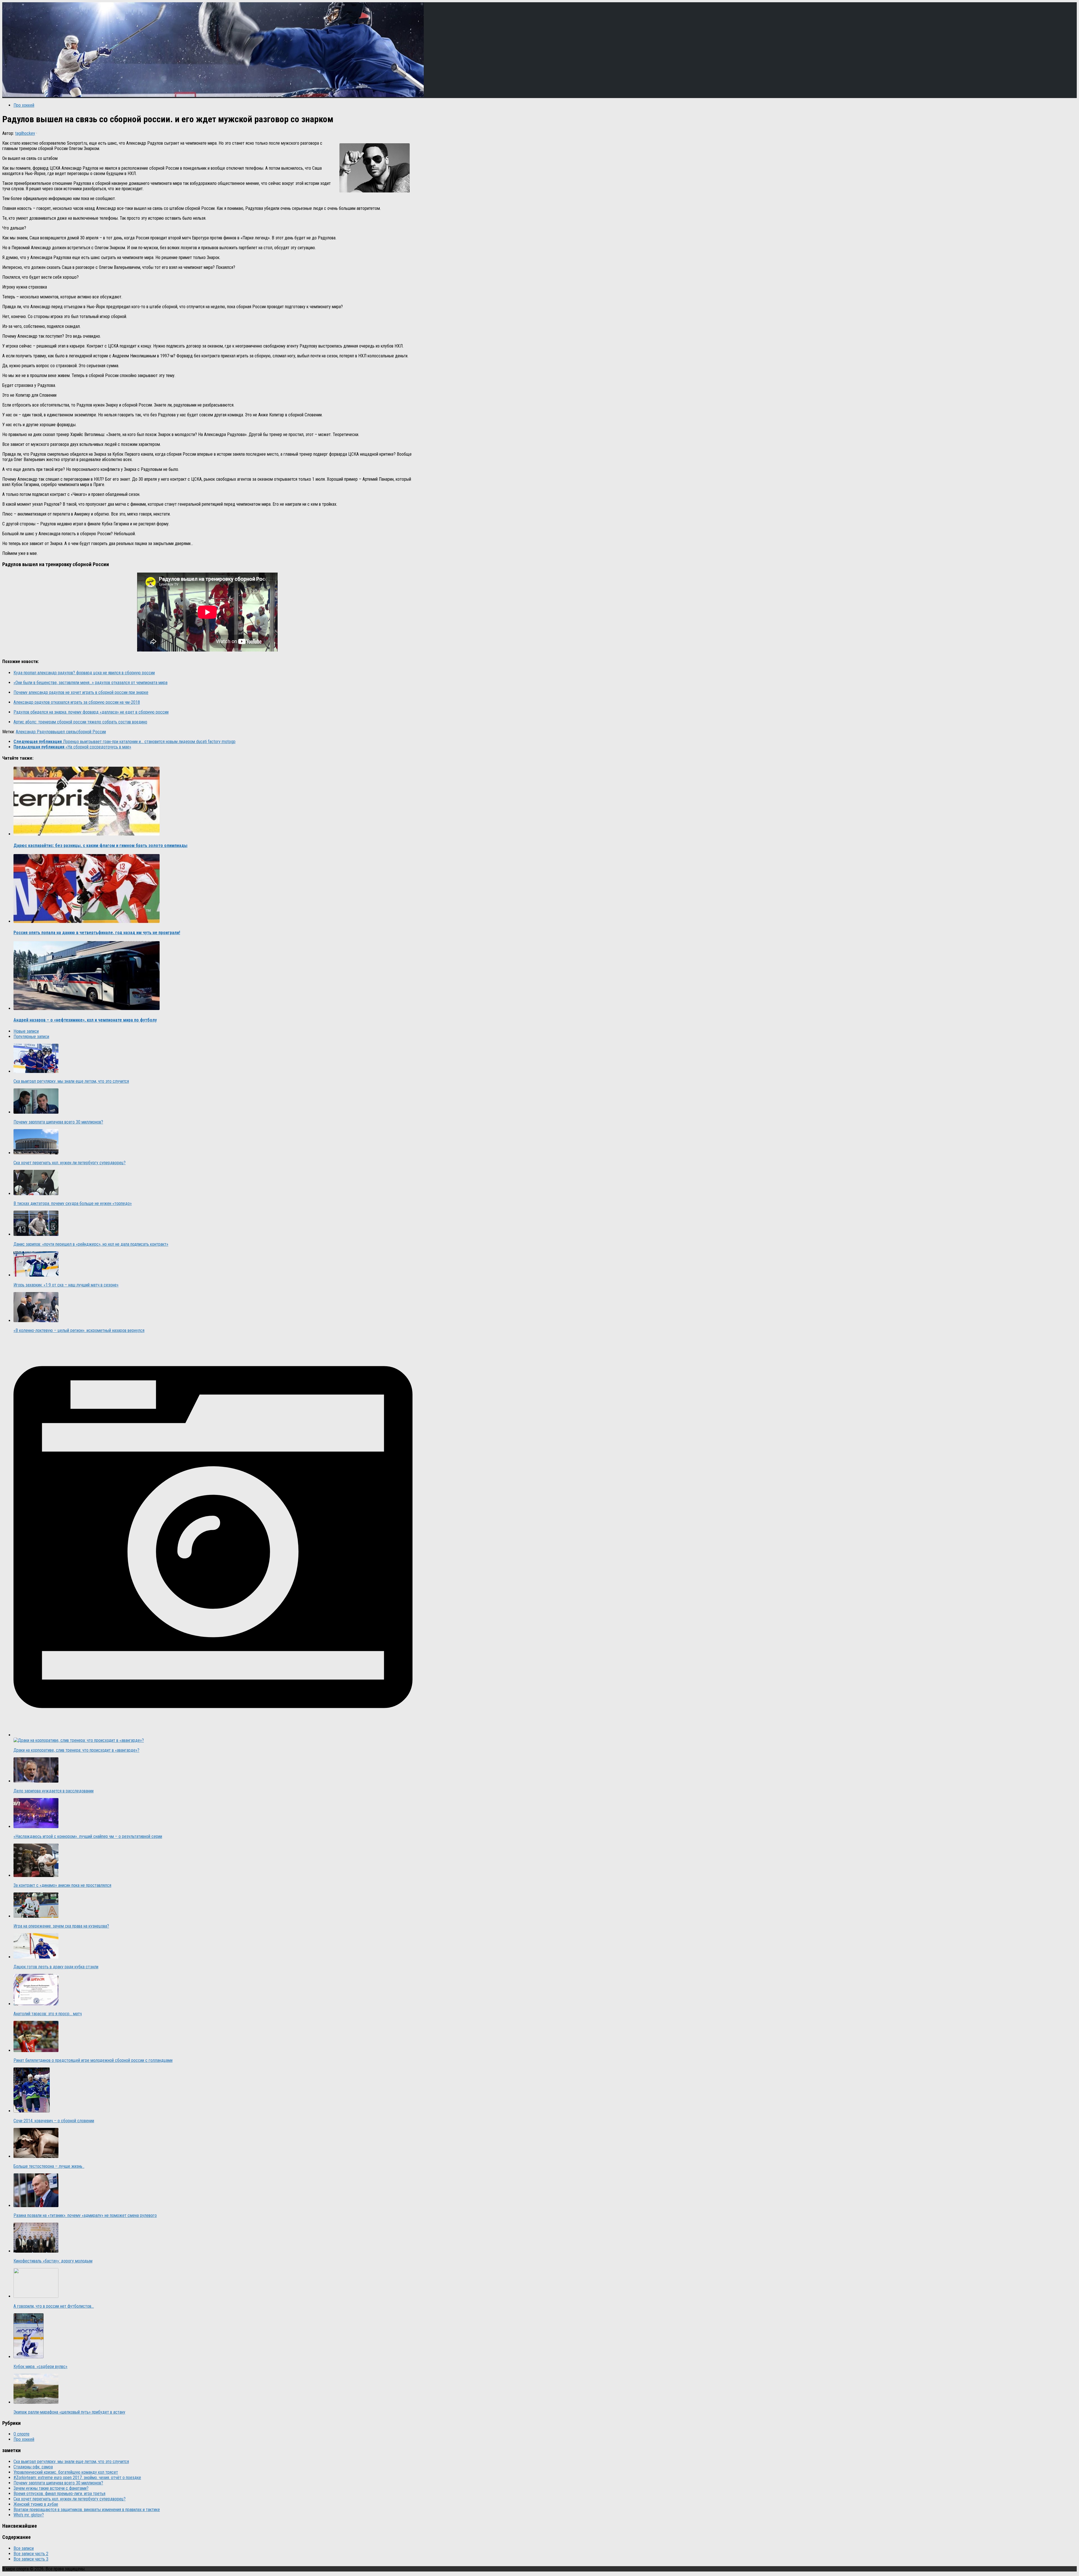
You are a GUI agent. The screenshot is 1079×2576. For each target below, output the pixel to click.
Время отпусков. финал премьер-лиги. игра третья (59, 2494)
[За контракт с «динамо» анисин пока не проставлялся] (36, 1875)
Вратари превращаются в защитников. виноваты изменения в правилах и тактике (87, 2510)
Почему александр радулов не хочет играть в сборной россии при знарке (81, 692)
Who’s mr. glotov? (29, 2515)
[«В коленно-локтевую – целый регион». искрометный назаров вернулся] (36, 1321)
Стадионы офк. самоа (33, 2467)
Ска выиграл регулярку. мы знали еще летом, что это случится (71, 1081)
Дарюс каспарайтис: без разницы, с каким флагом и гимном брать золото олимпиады (100, 846)
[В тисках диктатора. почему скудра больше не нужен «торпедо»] (36, 1194)
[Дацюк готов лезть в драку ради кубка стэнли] (36, 1957)
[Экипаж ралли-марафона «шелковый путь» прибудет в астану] (36, 2402)
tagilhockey (25, 133)
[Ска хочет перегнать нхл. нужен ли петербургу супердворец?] (36, 1153)
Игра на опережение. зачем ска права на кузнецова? (61, 1926)
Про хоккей (24, 105)
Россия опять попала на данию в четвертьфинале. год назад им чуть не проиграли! (97, 933)
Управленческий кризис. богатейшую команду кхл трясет (66, 2472)
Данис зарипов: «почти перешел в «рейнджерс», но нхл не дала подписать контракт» (91, 1244)
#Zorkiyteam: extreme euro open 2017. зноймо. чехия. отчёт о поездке (77, 2478)
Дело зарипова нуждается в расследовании (54, 1791)
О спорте (21, 2434)
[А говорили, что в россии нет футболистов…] (36, 2296)
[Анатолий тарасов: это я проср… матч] (36, 2004)
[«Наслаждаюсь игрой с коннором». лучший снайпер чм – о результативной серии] (36, 1827)
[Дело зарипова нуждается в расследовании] (36, 1781)
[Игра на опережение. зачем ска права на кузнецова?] (36, 1916)
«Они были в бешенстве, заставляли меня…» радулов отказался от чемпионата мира (90, 683)
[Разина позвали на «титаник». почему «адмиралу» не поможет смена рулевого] (36, 2206)
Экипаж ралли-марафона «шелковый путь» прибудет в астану (69, 2412)
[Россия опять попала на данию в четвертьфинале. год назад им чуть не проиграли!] (87, 921)
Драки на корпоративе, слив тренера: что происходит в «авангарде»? (76, 1750)
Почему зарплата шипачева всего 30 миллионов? (58, 1122)
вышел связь (64, 732)
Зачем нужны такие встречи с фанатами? (51, 2488)
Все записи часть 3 (31, 2559)
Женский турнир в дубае (36, 2504)
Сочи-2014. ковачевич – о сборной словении (54, 2121)
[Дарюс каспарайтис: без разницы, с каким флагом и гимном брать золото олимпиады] (87, 834)
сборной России (91, 732)
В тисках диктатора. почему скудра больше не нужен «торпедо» (73, 1203)
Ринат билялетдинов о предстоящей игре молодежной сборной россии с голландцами (93, 2060)
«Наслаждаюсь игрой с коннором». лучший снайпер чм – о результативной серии (88, 1836)
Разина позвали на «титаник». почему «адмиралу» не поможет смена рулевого (85, 2215)
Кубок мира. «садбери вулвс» (40, 2367)
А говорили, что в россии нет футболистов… (54, 2306)
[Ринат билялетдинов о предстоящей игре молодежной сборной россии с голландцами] (36, 2050)
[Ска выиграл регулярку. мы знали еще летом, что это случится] (36, 1071)
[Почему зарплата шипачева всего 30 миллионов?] (36, 1112)
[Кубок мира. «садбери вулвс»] (29, 2357)
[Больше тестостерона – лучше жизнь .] (36, 2156)
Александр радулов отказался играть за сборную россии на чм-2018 (77, 702)
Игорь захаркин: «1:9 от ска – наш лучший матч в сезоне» (66, 1285)
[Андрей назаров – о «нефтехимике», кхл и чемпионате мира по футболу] (87, 1008)
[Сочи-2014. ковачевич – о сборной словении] (32, 2111)
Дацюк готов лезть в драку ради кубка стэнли (56, 1967)
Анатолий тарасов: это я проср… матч (48, 2014)
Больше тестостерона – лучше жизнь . (49, 2166)
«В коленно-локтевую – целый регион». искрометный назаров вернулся (79, 1330)
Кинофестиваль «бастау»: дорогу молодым (53, 2261)
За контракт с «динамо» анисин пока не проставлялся (62, 1885)
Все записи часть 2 (31, 2554)
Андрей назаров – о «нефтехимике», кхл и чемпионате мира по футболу (85, 1020)
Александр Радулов (34, 732)
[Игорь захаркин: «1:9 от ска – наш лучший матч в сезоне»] (36, 1275)
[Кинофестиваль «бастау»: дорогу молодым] (36, 2251)
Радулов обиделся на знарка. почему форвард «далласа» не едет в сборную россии (91, 712)
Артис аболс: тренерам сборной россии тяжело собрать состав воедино (80, 722)
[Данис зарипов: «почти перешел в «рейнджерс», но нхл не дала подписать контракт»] (36, 1234)
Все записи (24, 2548)
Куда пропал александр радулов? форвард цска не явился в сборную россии (84, 673)
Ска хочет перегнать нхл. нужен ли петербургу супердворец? (70, 1163)
